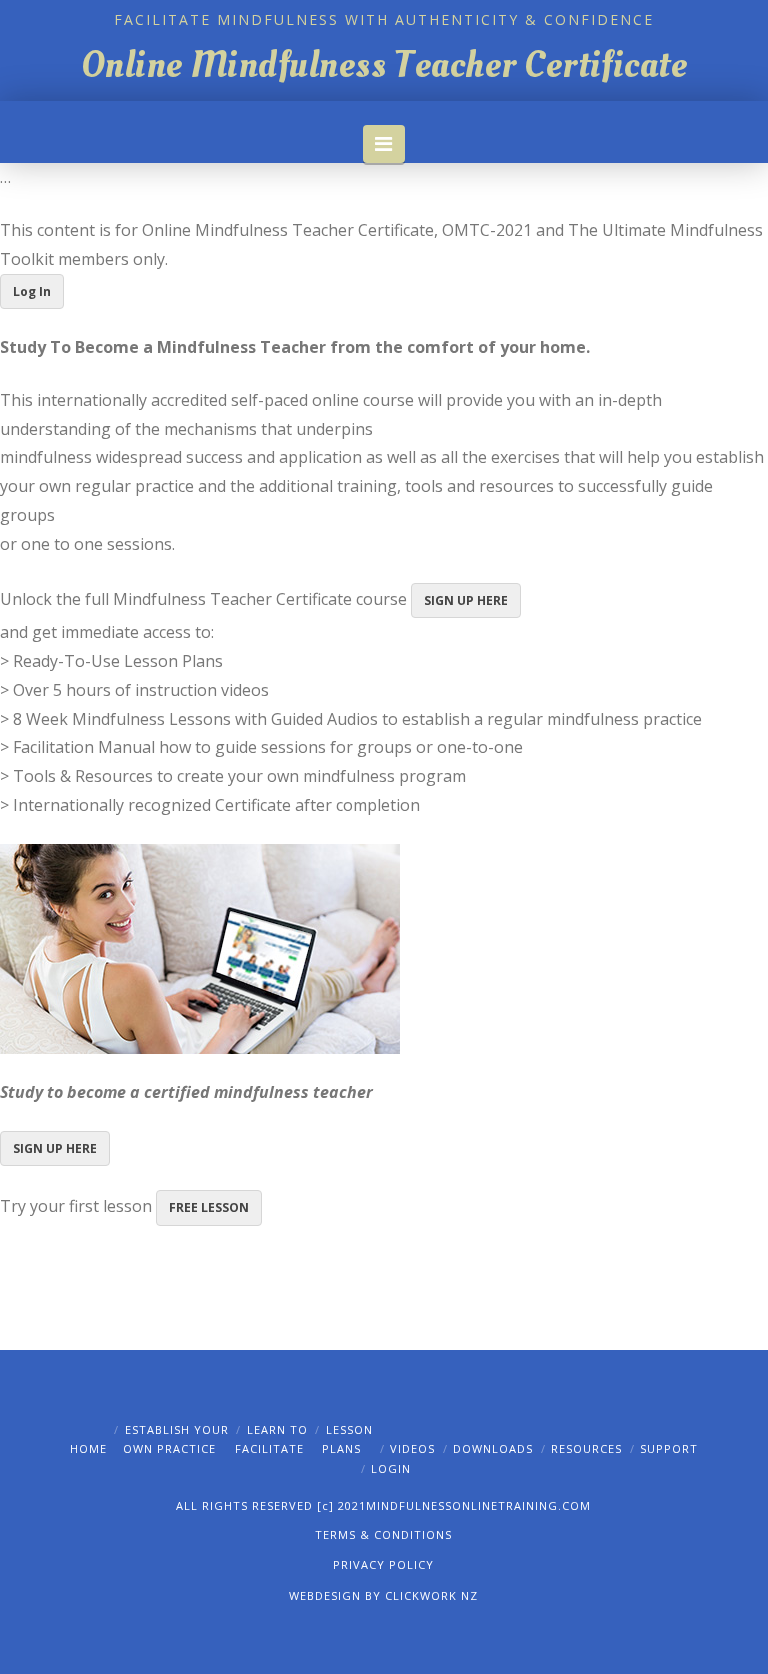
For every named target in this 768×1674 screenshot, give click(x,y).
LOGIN (391, 1468)
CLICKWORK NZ (431, 1595)
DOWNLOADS (493, 1448)
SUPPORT (669, 1448)
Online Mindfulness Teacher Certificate (384, 65)
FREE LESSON (209, 1207)
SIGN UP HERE (466, 600)
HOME (88, 1448)
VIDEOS (412, 1448)
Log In (32, 291)
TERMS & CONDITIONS (383, 1534)
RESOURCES (586, 1448)
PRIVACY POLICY (383, 1564)
